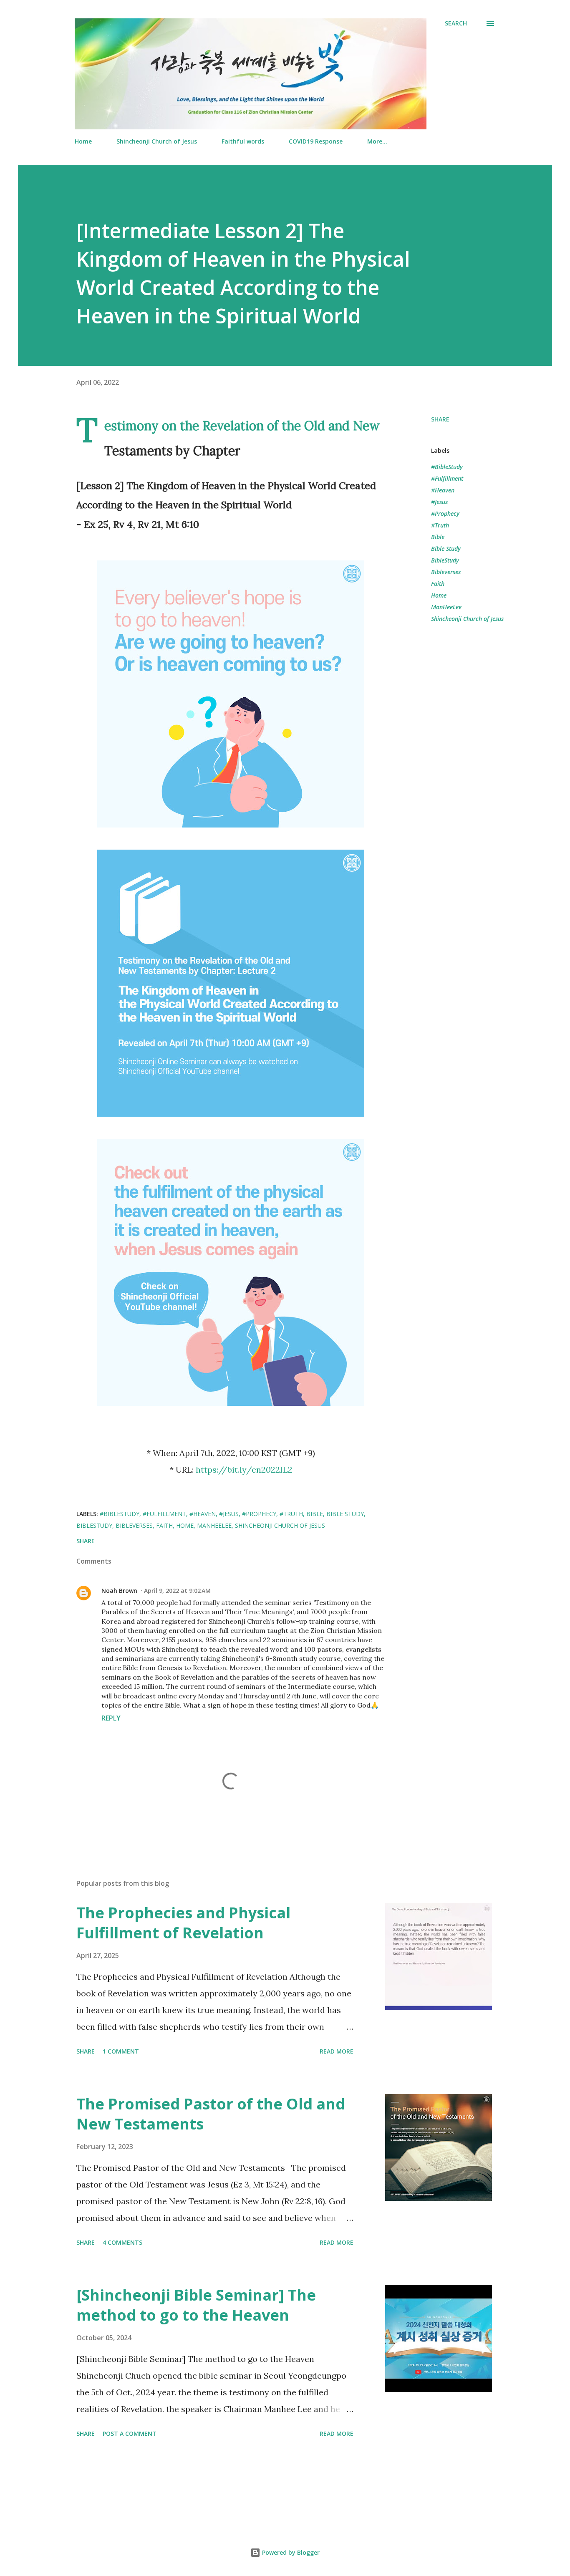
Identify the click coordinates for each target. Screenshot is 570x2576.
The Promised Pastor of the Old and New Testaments (211, 2114)
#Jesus (439, 502)
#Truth (440, 525)
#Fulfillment (447, 478)
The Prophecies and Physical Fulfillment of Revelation (183, 1923)
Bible (438, 537)
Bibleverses (446, 572)
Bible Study (446, 549)
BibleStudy (445, 560)
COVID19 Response (316, 141)
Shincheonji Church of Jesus (157, 141)
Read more (337, 2051)
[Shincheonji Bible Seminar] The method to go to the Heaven (196, 2305)
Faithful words (243, 141)
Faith (438, 584)
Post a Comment (130, 2433)
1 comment (121, 2051)
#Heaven (443, 490)
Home (83, 141)
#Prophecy (445, 513)
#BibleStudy (447, 467)
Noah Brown (119, 1591)
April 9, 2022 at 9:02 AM (177, 1591)
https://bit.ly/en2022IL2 (244, 1470)
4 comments (122, 2242)
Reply (111, 1718)
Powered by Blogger (290, 2552)
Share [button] (440, 419)
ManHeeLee (446, 607)
